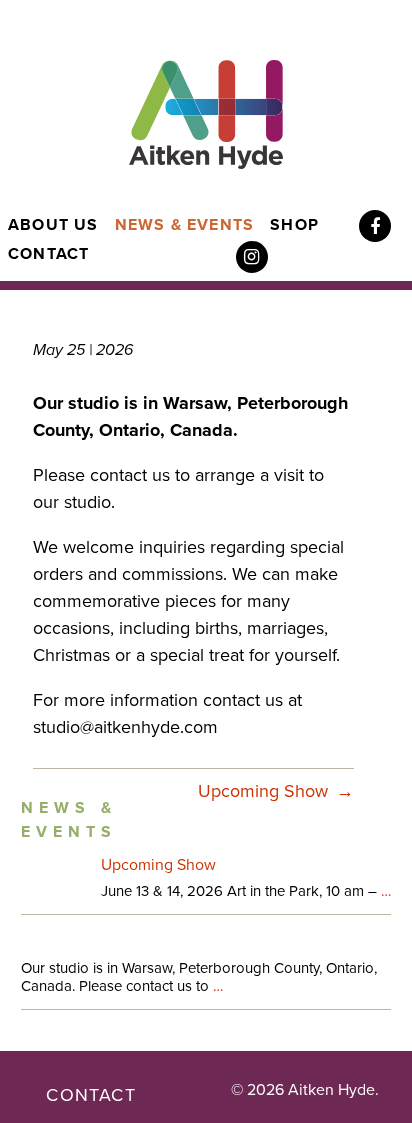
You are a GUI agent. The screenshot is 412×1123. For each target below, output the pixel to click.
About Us (53, 225)
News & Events (185, 225)
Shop (294, 225)
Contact (48, 254)
